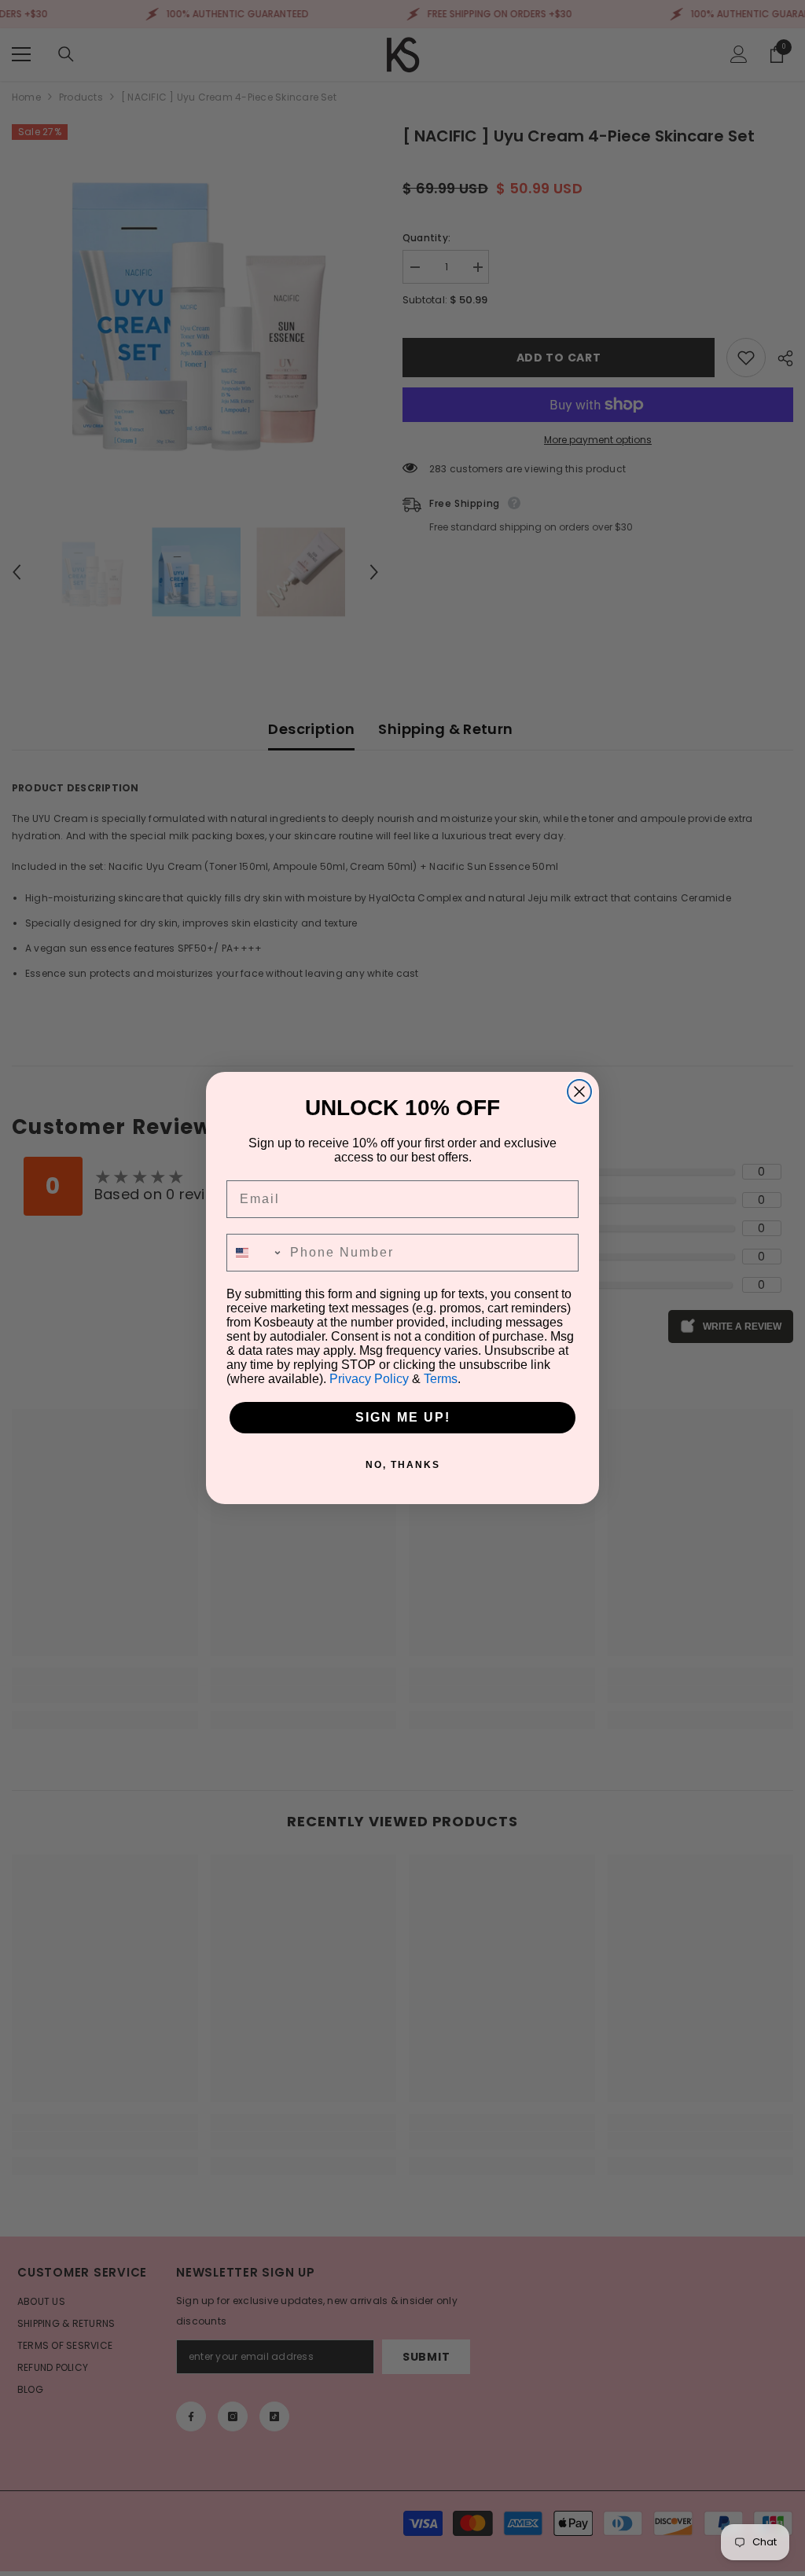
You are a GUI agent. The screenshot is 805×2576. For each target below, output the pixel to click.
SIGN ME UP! (403, 1417)
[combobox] (255, 1253)
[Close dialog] (579, 1092)
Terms (441, 1379)
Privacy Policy (369, 1379)
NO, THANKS (403, 1465)
